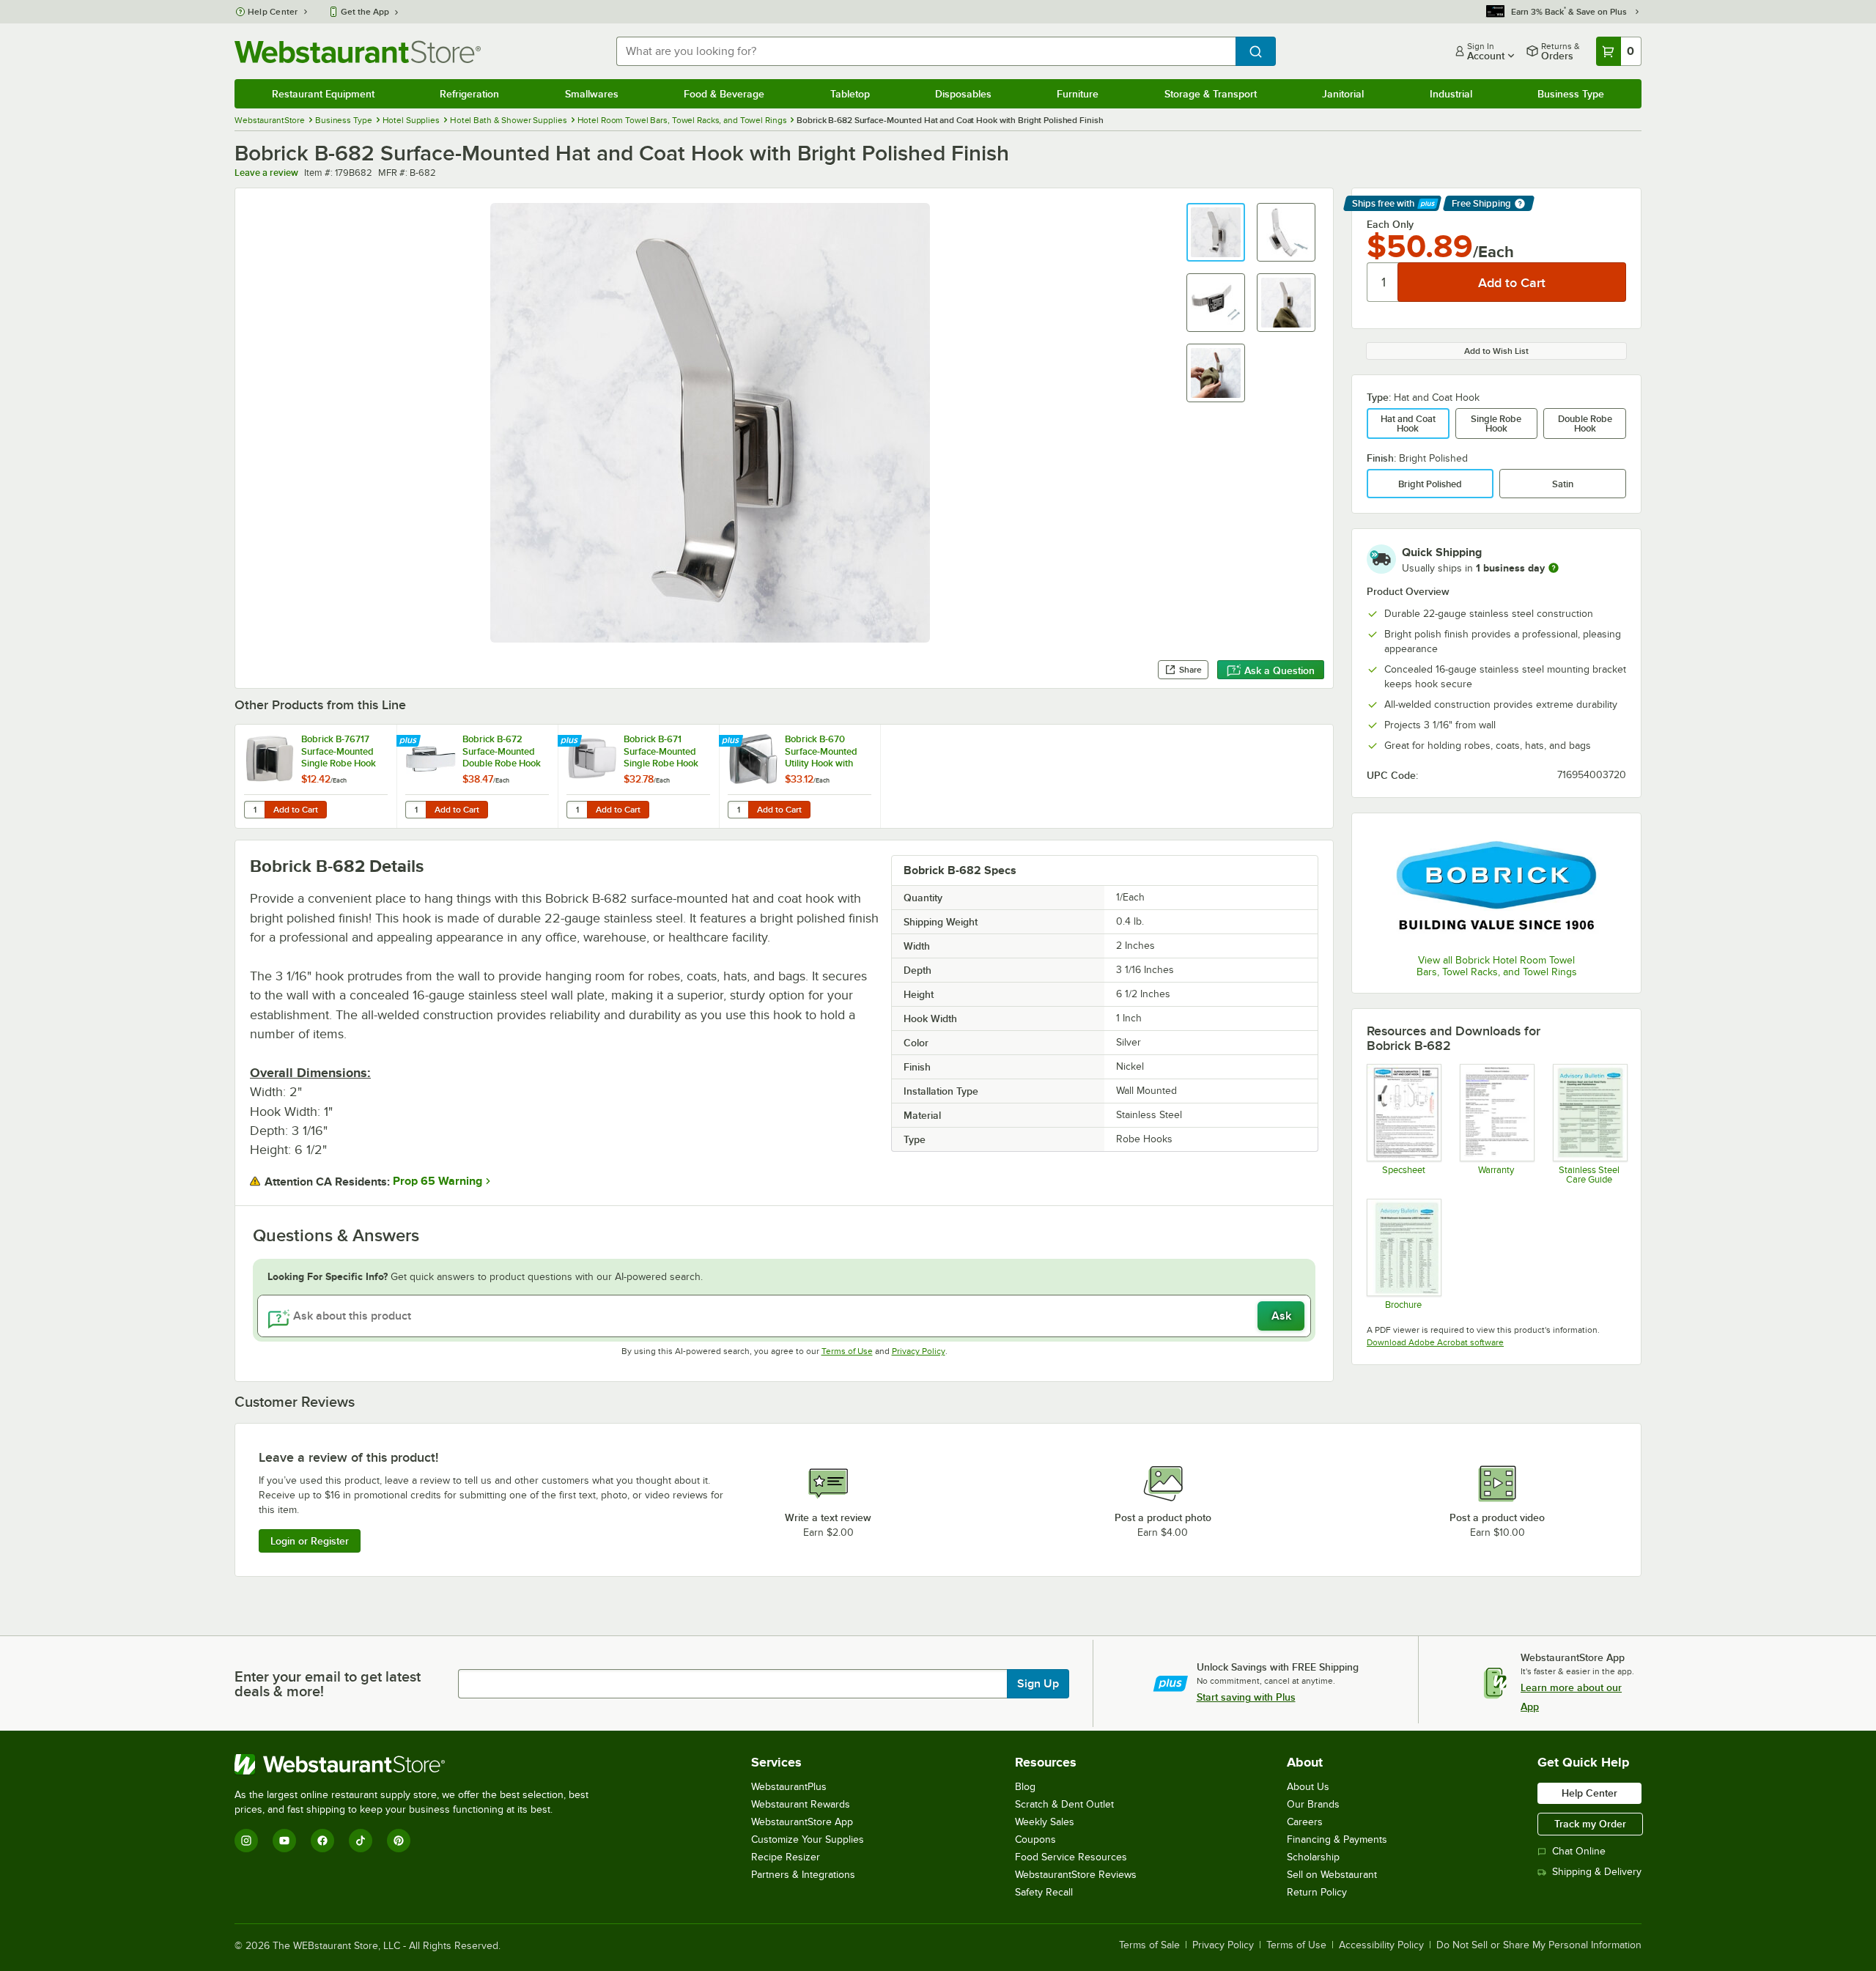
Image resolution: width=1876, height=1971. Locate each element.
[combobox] (926, 51)
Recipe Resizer (786, 1857)
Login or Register (310, 1541)
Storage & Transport (1211, 94)
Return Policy (1317, 1892)
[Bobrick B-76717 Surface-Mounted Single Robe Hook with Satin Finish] (316, 776)
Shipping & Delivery (1597, 1872)
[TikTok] (361, 1841)
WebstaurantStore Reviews (1076, 1875)
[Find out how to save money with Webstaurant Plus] (410, 742)
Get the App (365, 12)
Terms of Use (847, 1351)
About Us (1308, 1787)
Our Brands (1313, 1804)
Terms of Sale (1149, 1945)
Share (1190, 670)
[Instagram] (246, 1841)
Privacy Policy (919, 1351)
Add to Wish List (1496, 351)
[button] (1216, 232)
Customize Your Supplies (808, 1839)
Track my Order (1590, 1824)
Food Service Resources (1071, 1857)
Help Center (273, 12)
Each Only (1390, 224)
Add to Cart (296, 810)
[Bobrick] (1496, 885)
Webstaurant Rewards (801, 1804)
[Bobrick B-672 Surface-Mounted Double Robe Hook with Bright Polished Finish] (477, 776)
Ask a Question (1279, 670)
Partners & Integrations (803, 1875)
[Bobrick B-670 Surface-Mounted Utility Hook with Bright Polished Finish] (799, 776)
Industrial (1451, 94)
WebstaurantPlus (789, 1787)
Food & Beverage (724, 94)
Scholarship (1313, 1857)
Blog (1025, 1787)
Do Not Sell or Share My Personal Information (1539, 1945)
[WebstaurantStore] (418, 1764)
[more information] (1554, 568)
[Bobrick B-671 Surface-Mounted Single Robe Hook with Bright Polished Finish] (638, 776)
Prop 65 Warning (437, 1181)
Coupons (1035, 1839)
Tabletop (850, 94)
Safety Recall (1044, 1892)
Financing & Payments (1337, 1839)
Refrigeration (469, 94)
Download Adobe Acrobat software (1435, 1342)
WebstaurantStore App (802, 1822)
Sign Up (1038, 1684)
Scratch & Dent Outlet (1064, 1804)
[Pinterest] (399, 1841)
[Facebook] (322, 1841)
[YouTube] (284, 1841)
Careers (1305, 1822)
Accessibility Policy (1381, 1945)
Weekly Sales (1045, 1822)
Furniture (1078, 94)
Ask (1281, 1316)
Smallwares (592, 94)
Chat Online (1579, 1851)
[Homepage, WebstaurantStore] (358, 52)
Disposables (963, 94)
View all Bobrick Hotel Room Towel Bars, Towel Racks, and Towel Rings (1497, 966)
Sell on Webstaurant (1332, 1875)
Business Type (1571, 94)
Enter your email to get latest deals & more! (328, 1684)
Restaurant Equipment (323, 94)
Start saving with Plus (1246, 1697)
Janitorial (1343, 94)
